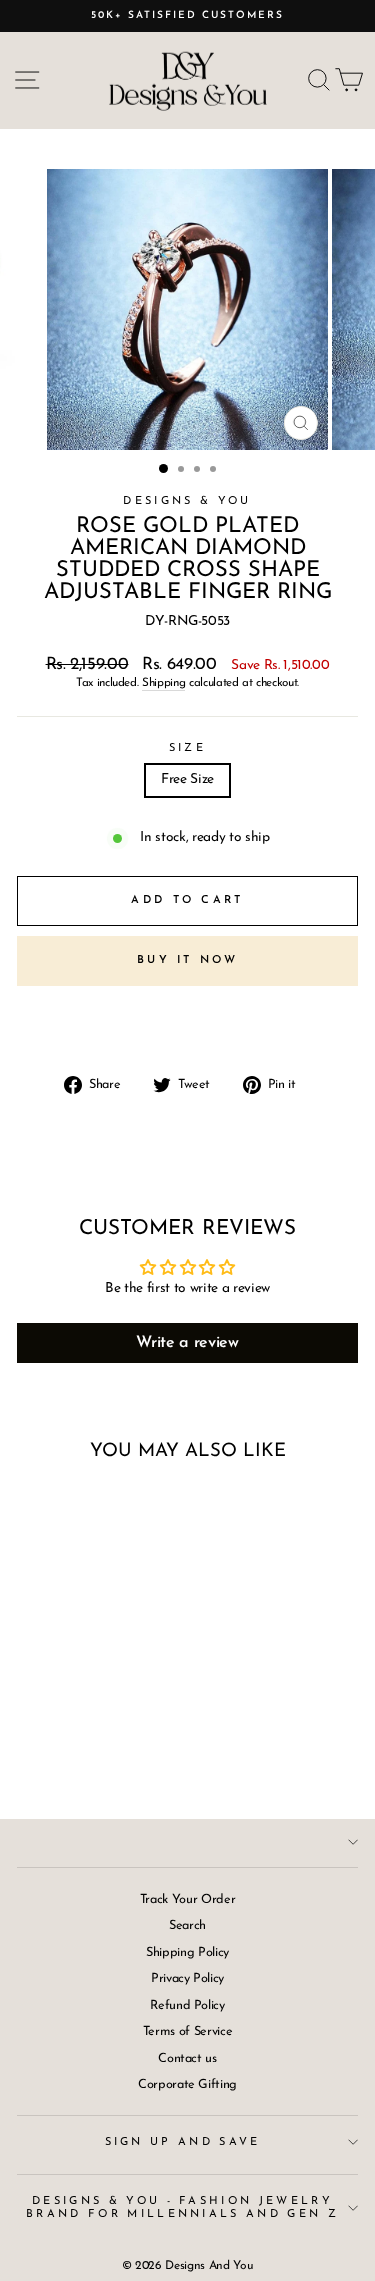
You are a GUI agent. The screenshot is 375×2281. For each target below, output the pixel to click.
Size (187, 748)
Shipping (163, 683)
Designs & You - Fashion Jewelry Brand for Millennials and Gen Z (182, 2208)
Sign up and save (183, 2142)
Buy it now (187, 960)
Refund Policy (187, 2005)
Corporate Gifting (187, 2084)
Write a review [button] (187, 1343)
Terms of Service (187, 2031)
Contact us (187, 2058)
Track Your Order (187, 1899)
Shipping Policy (187, 1952)
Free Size (187, 779)
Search (187, 1925)
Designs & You (187, 501)
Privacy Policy (187, 1978)
